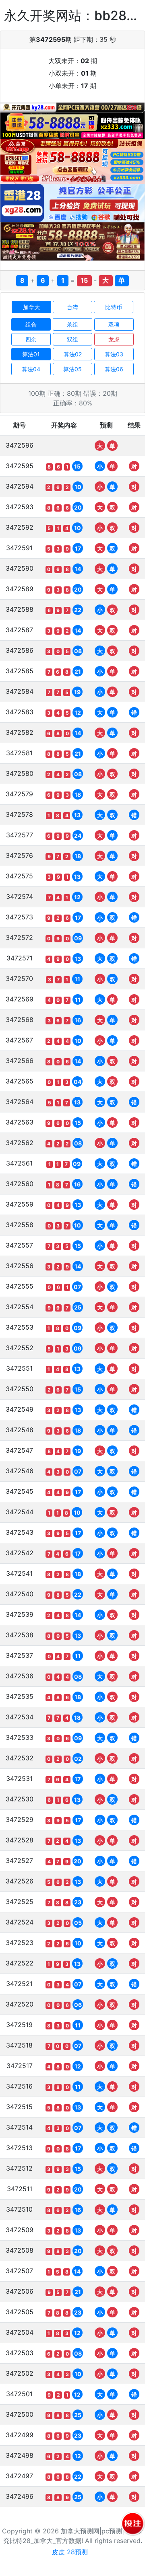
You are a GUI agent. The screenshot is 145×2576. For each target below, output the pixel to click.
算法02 (73, 354)
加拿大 (31, 307)
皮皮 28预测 (70, 2552)
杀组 (72, 324)
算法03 (114, 354)
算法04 (31, 369)
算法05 (72, 369)
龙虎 (114, 339)
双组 (72, 339)
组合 (31, 324)
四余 (31, 339)
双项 (114, 324)
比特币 (114, 307)
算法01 (31, 354)
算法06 (114, 369)
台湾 (72, 307)
